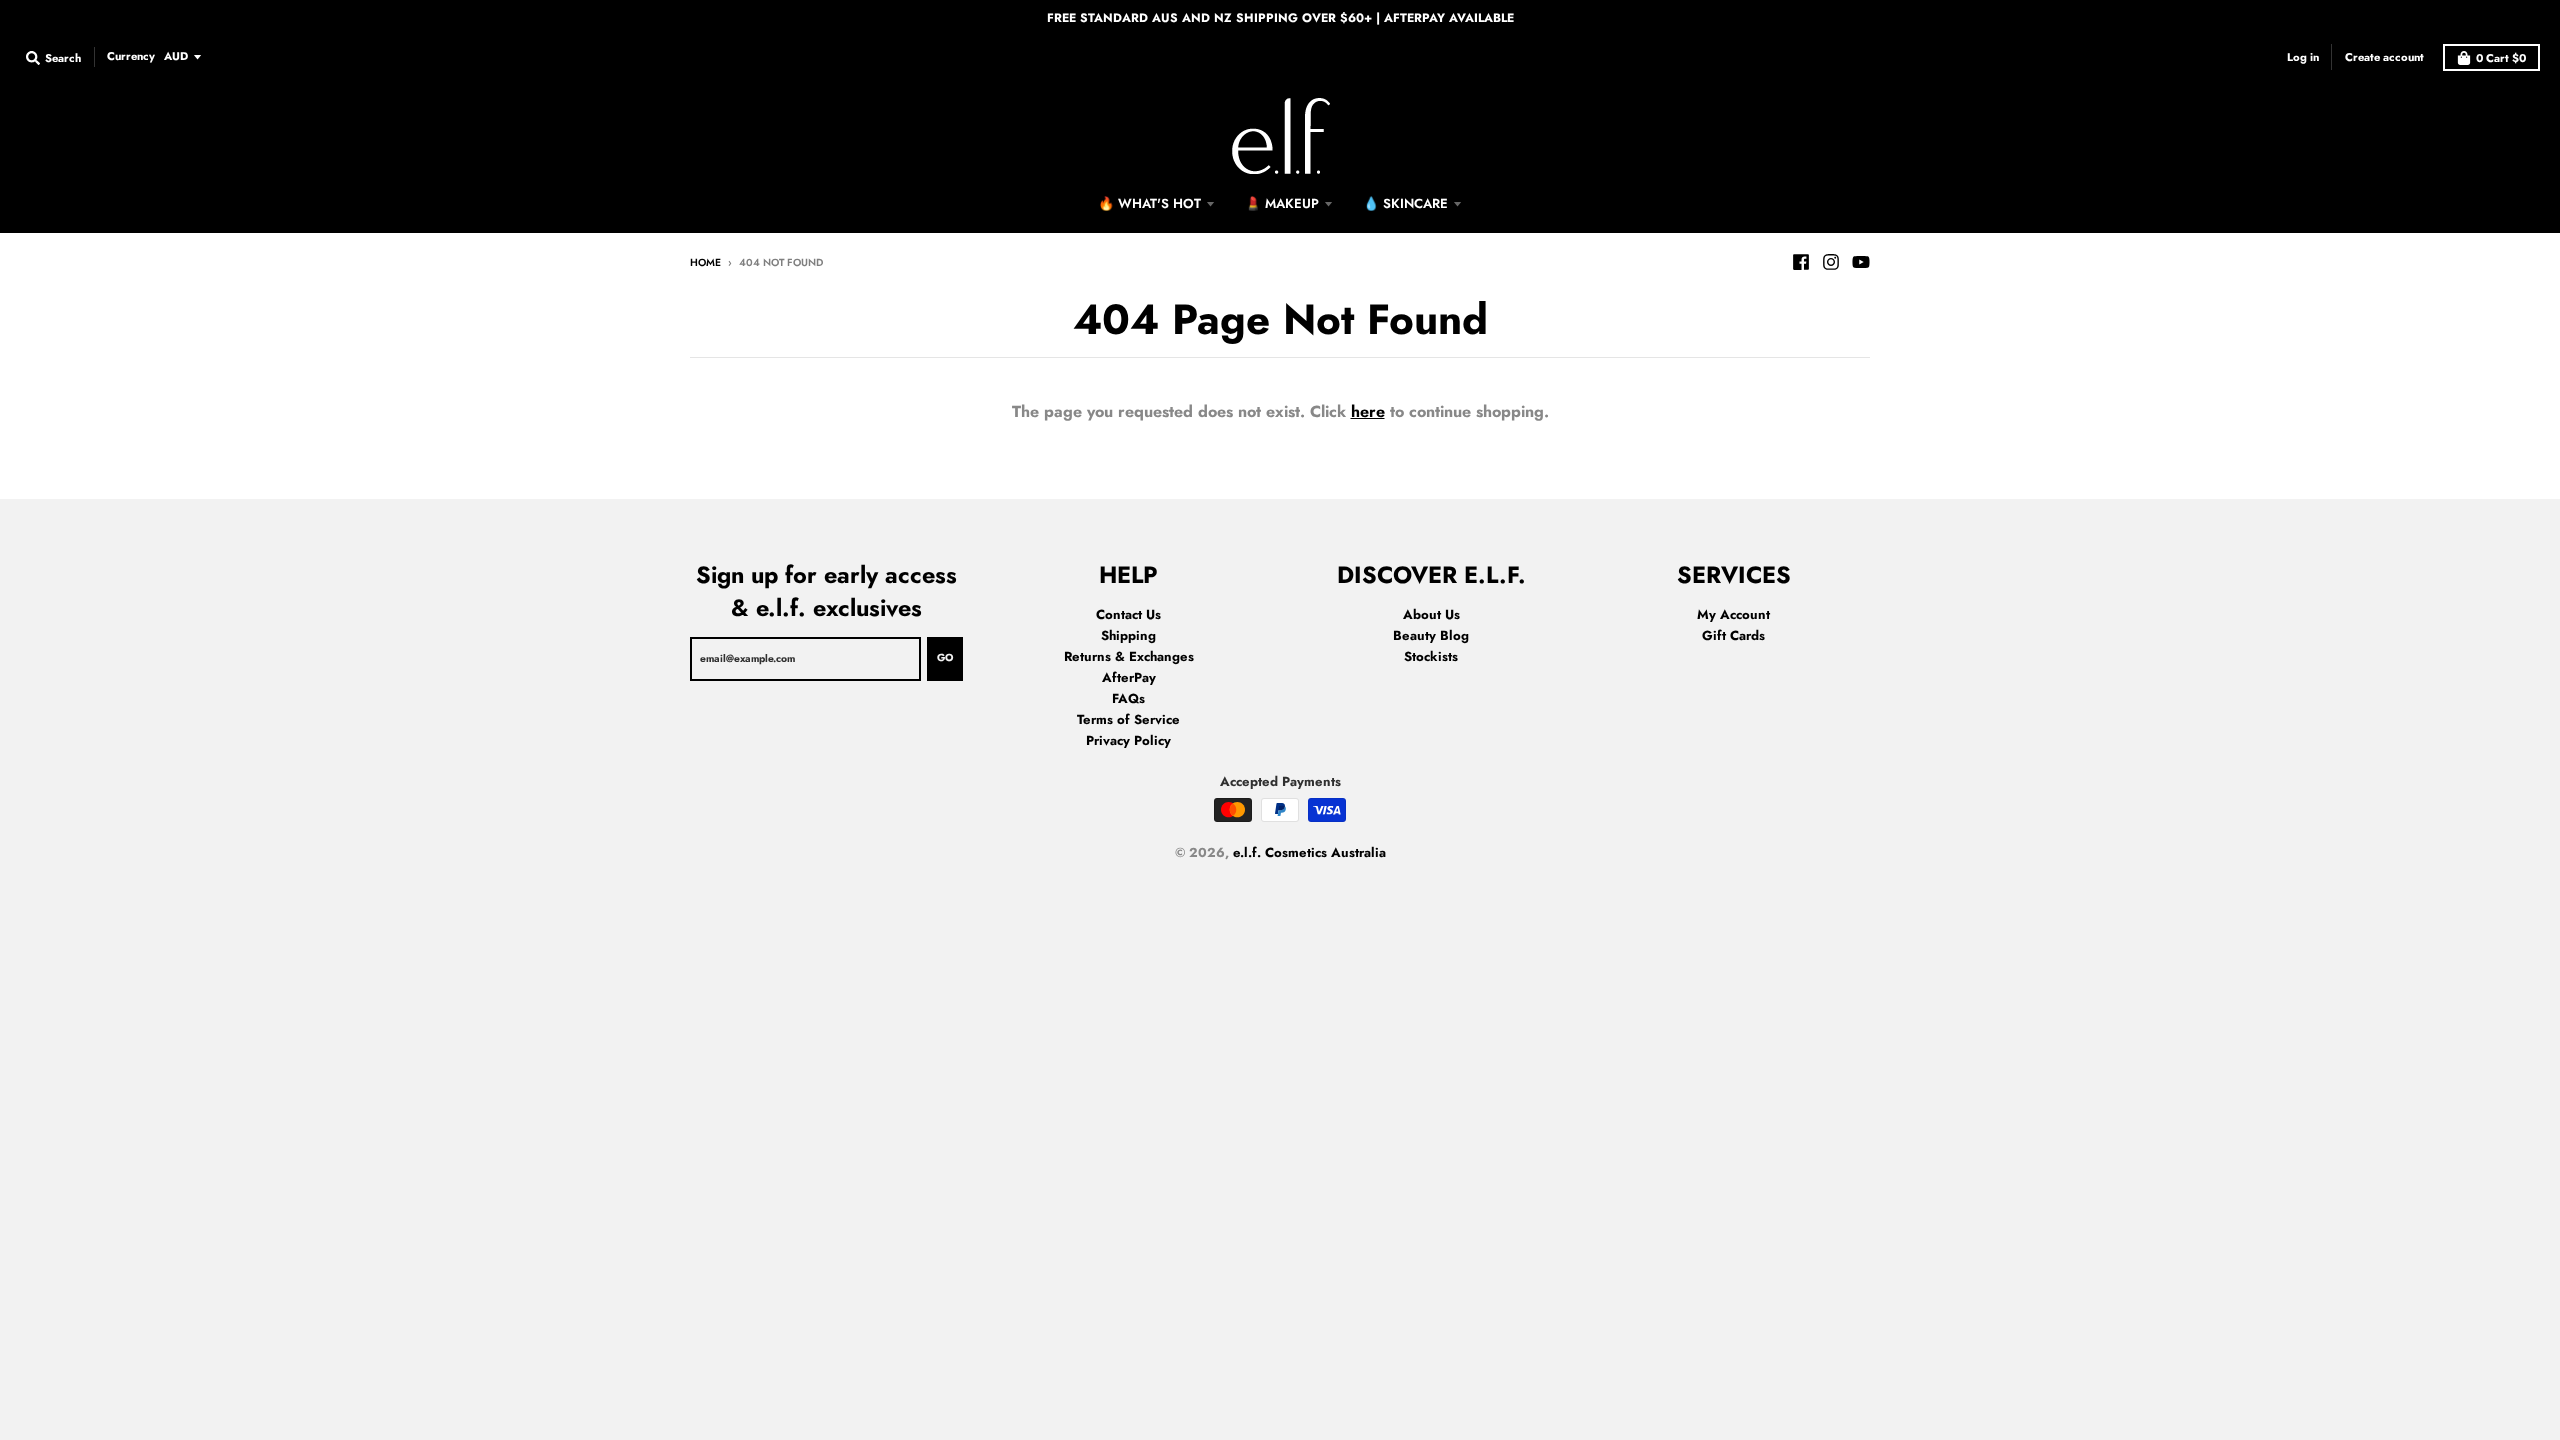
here (1368, 411)
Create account (2384, 57)
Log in (2303, 57)
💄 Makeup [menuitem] (1282, 203)
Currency (131, 56)
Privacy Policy (1128, 740)
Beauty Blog (1431, 635)
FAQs (1128, 698)
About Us (1431, 614)
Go (945, 657)
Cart (2501, 58)
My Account (1733, 614)
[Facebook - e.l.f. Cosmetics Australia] (1801, 262)
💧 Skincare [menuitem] (1405, 203)
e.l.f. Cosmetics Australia (1309, 852)
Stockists (1431, 656)
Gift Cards (1733, 635)
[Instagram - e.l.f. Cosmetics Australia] (1831, 262)
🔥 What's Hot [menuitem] (1149, 203)
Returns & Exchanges (1129, 656)
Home (705, 262)
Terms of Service (1128, 719)
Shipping (1128, 635)
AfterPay (1129, 677)
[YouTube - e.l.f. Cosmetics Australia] (1861, 262)
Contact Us (1128, 614)
